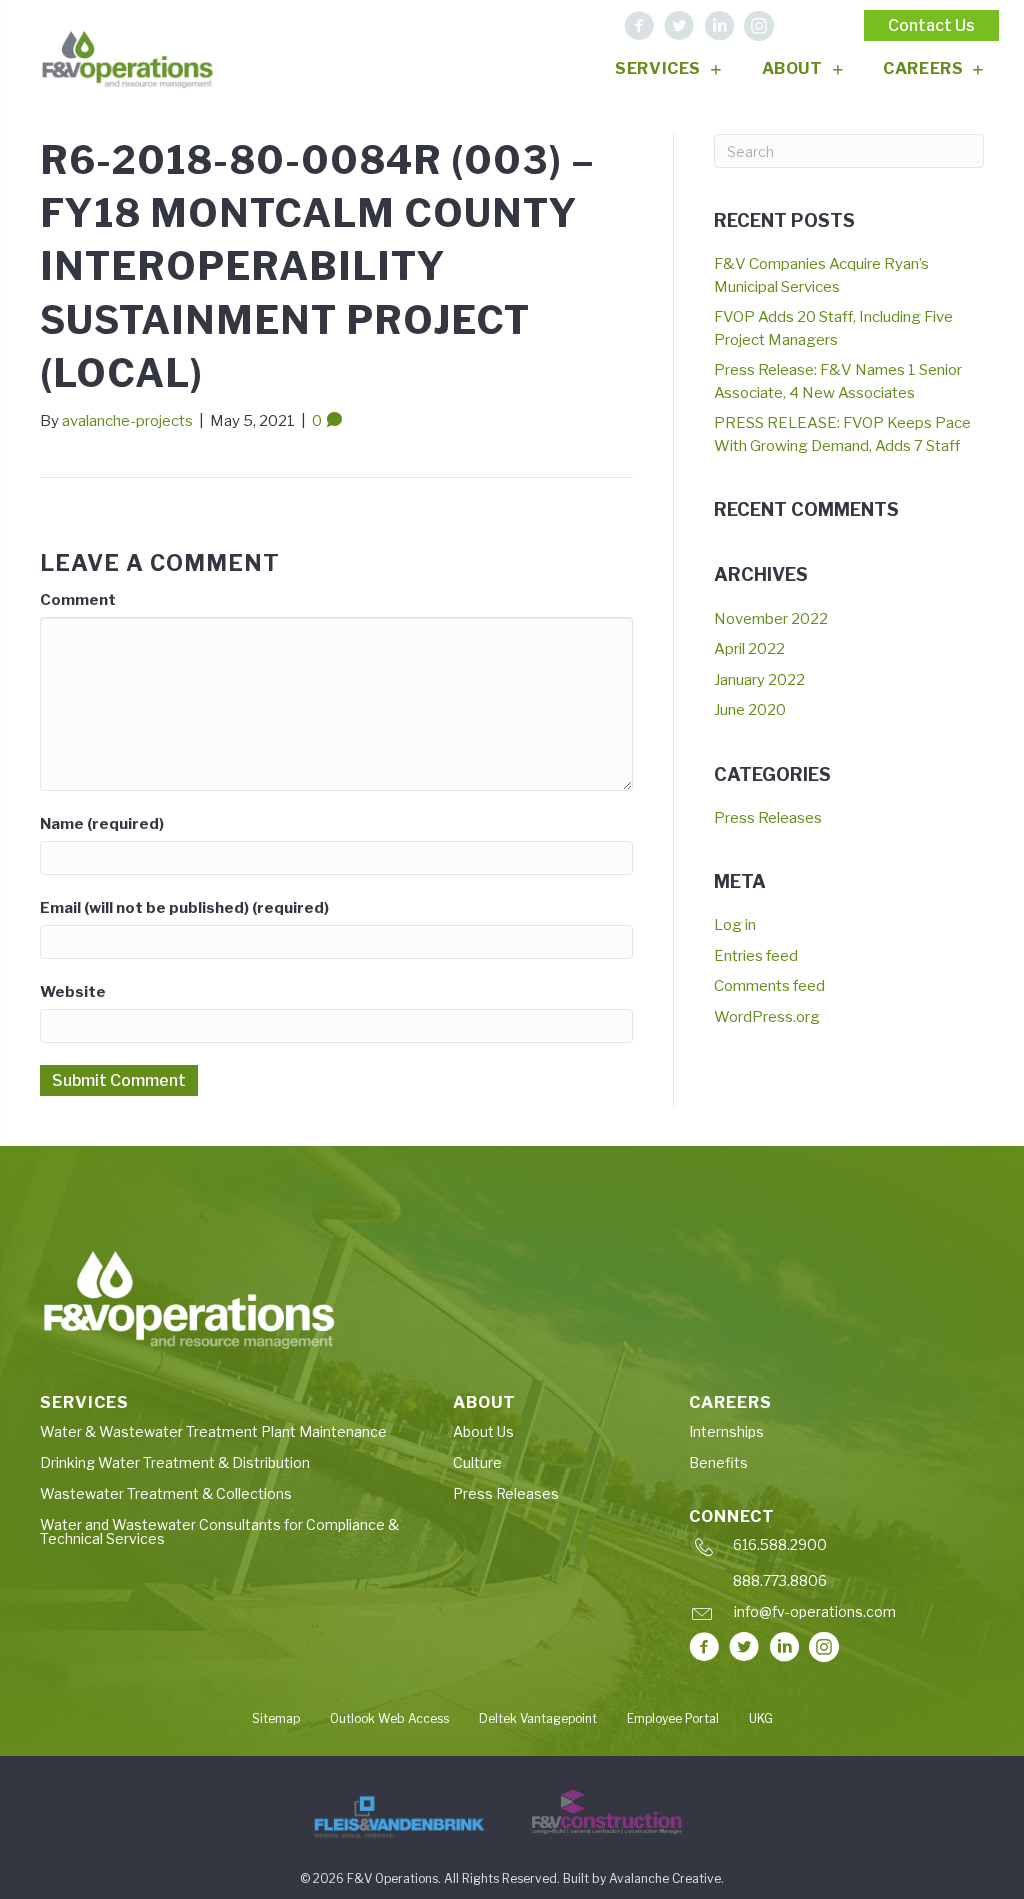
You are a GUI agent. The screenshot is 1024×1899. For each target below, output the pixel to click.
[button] (639, 26)
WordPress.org (767, 1017)
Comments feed (769, 986)
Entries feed (756, 956)
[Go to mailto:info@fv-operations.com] (833, 1616)
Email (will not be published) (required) (184, 908)
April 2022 (749, 649)
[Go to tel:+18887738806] (836, 1585)
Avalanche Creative (665, 1878)
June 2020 (750, 710)
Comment (78, 600)
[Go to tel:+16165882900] (836, 1549)
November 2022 (771, 619)
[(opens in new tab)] (399, 1817)
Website (73, 992)
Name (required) (102, 824)
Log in (735, 925)
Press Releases (768, 818)
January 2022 (759, 680)
